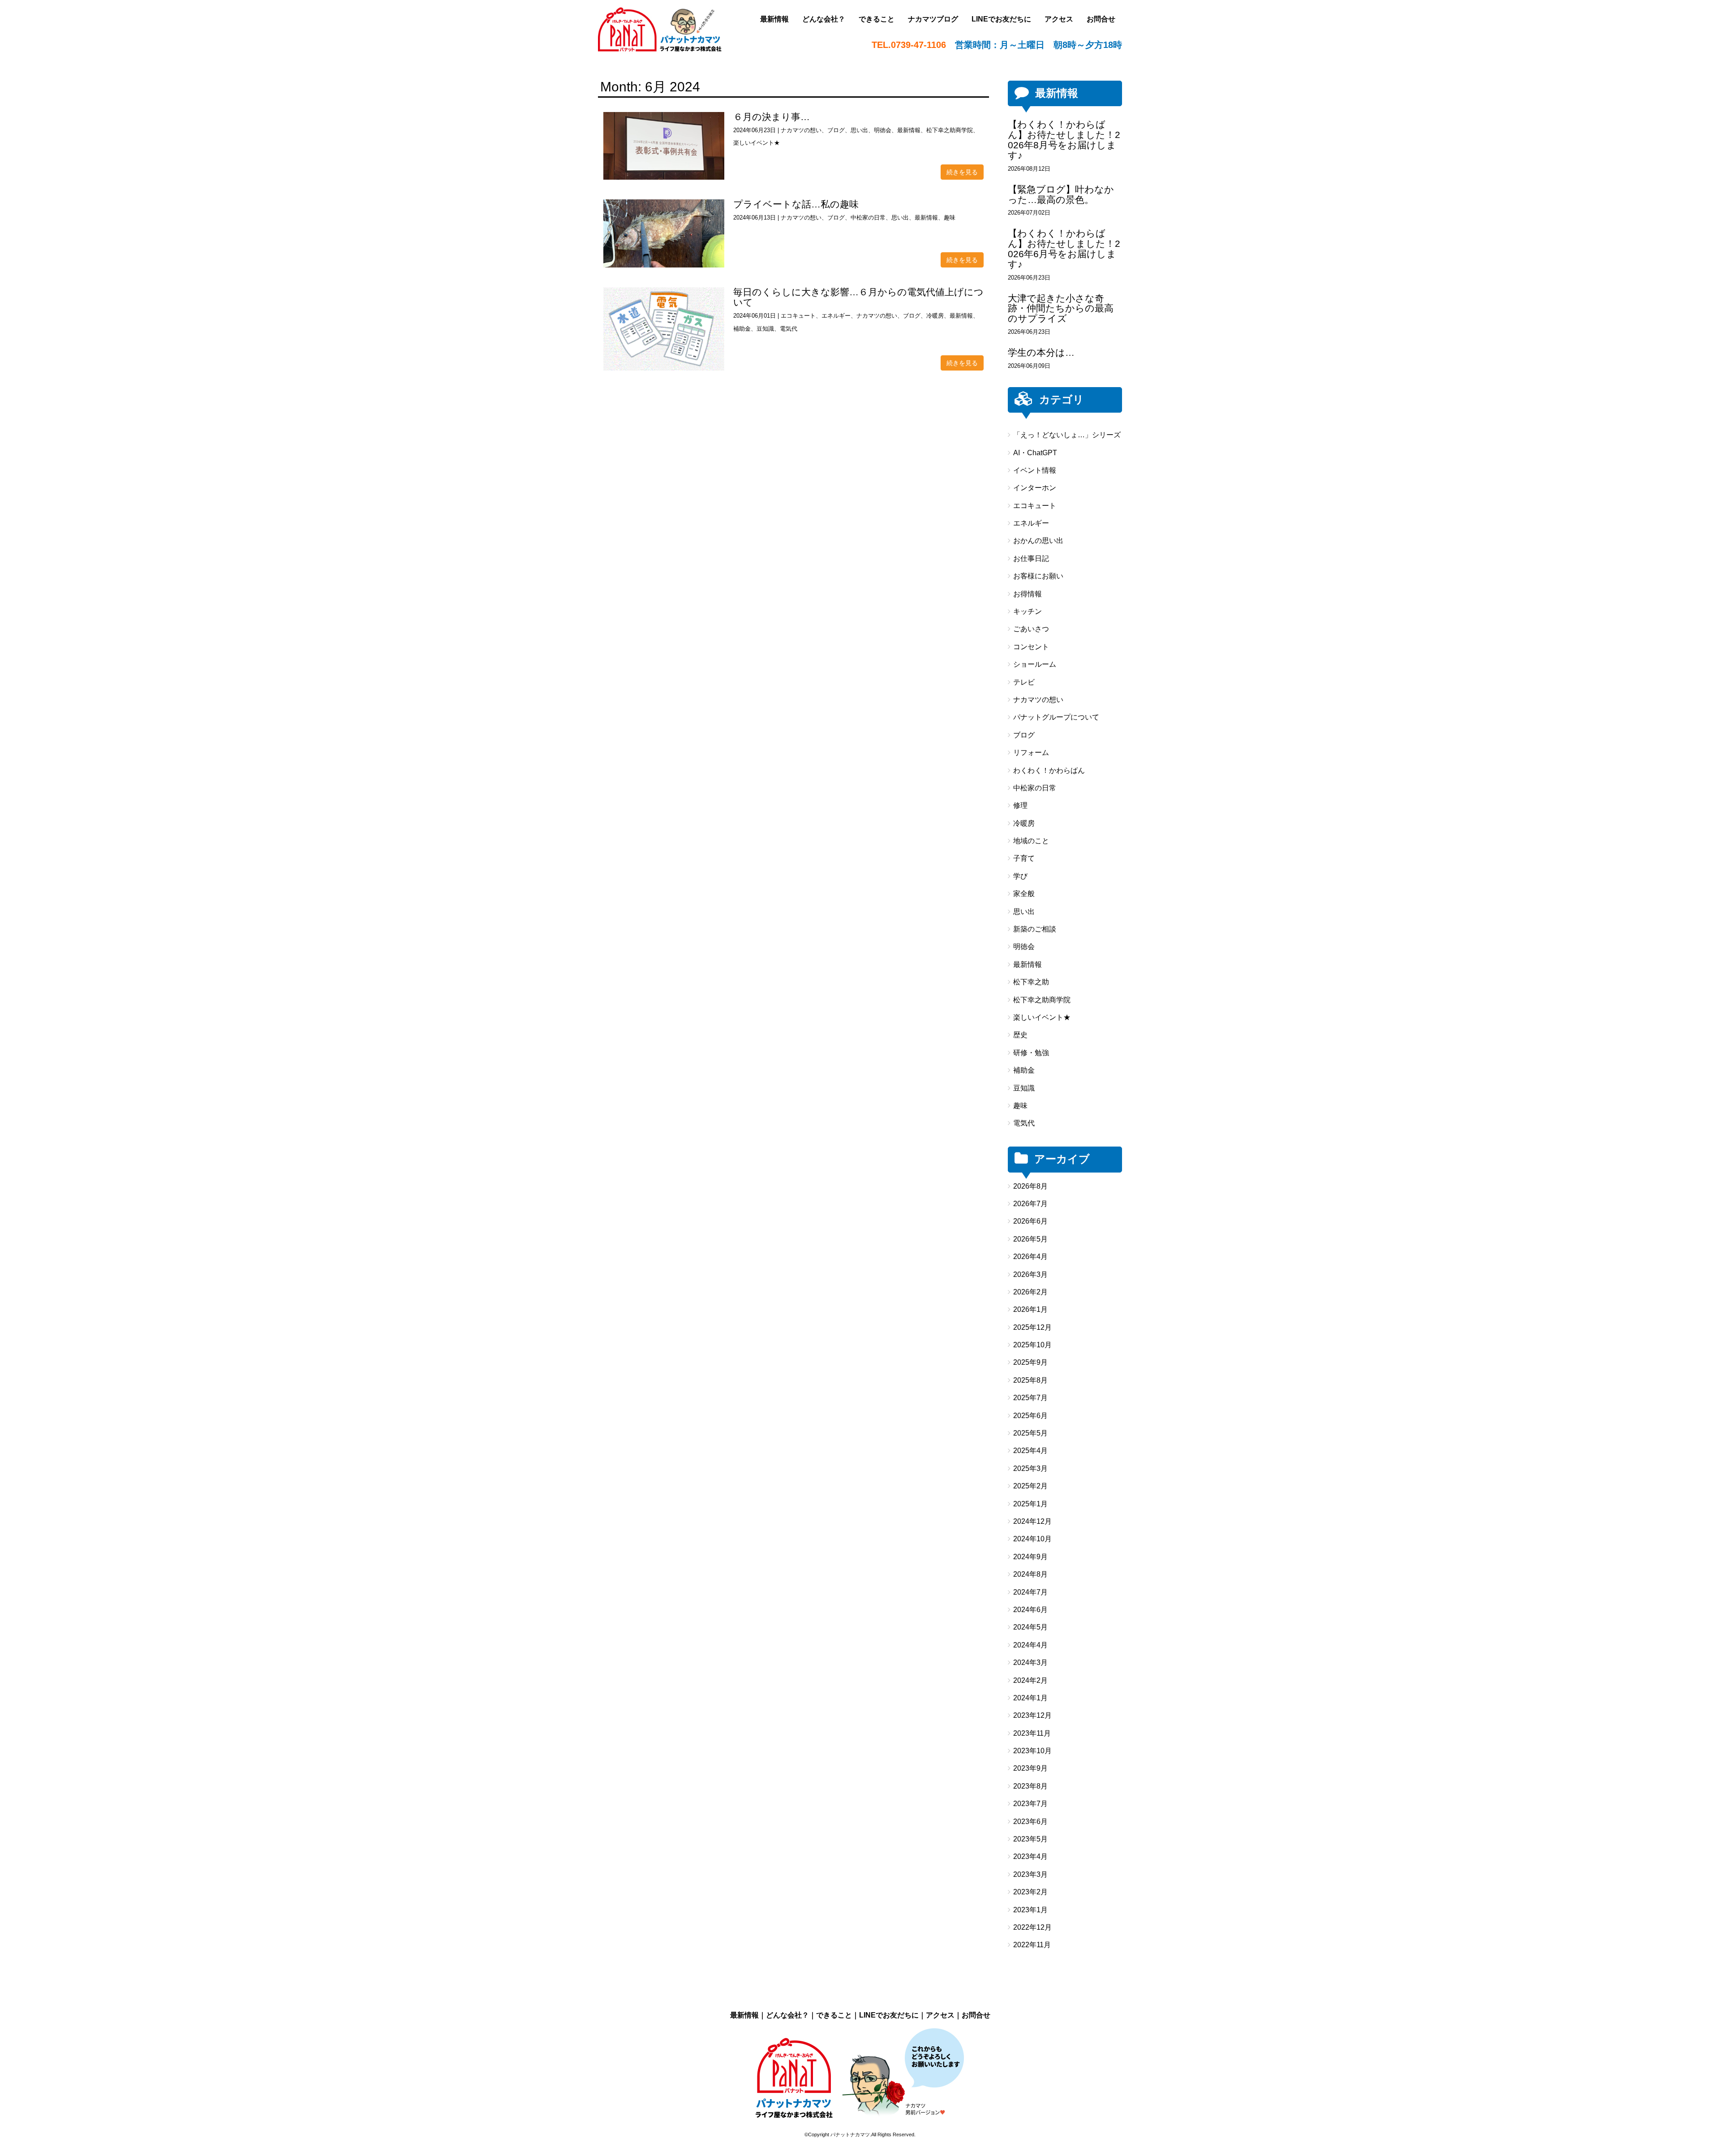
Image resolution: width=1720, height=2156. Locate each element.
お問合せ (976, 2015)
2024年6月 (1030, 1610)
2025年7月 (1030, 1398)
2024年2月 (1030, 1680)
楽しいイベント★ (757, 143)
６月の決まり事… (772, 117)
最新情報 (909, 130)
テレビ (1024, 682)
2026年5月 (1030, 1239)
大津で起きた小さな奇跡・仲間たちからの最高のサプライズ (1061, 308)
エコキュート (798, 316)
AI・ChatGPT (1035, 453)
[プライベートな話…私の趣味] (664, 233)
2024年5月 (1030, 1627)
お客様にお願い (1038, 576)
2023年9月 (1030, 1768)
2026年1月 (1030, 1309)
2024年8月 (1030, 1574)
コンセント (1031, 647)
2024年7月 (1030, 1592)
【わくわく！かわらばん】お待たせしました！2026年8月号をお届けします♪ (1064, 140)
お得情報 (1028, 594)
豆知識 (765, 329)
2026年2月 (1030, 1292)
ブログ (836, 130)
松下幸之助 (1031, 982)
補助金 (742, 329)
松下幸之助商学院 (950, 130)
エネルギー (836, 316)
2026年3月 (1030, 1274)
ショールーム (1035, 664)
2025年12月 (1032, 1327)
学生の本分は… (1041, 352)
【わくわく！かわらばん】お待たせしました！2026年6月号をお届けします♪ (1064, 249)
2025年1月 (1030, 1504)
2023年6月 (1030, 1822)
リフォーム (1031, 752)
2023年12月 (1032, 1715)
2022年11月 (1032, 1945)
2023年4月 (1030, 1856)
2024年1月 (1030, 1698)
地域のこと (1031, 841)
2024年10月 (1032, 1539)
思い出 (859, 130)
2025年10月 (1032, 1345)
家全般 (1024, 894)
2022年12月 (1032, 1927)
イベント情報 (1035, 470)
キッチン (1028, 611)
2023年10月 (1032, 1751)
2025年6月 (1030, 1416)
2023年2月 (1030, 1892)
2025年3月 (1030, 1468)
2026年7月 (1030, 1204)
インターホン (1035, 488)
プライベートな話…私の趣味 (796, 204)
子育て (1024, 858)
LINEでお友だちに (889, 2015)
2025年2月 (1030, 1486)
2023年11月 (1032, 1733)
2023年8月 (1030, 1786)
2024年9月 (1030, 1557)
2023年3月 (1030, 1874)
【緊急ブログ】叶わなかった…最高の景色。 (1061, 194)
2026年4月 (1030, 1257)
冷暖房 (935, 316)
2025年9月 (1030, 1362)
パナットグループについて (1056, 717)
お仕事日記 (1031, 558)
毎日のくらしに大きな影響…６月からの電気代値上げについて (858, 297)
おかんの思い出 (1038, 541)
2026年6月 (1030, 1221)
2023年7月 (1030, 1804)
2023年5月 (1030, 1839)
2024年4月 (1030, 1645)
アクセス (940, 2015)
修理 (1020, 805)
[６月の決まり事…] (664, 146)
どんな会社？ (787, 2015)
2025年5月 (1030, 1433)
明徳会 (883, 130)
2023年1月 (1030, 1910)
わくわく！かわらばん (1049, 770)
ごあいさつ (1031, 629)
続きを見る (962, 172)
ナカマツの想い (801, 130)
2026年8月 (1030, 1186)
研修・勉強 (1031, 1053)
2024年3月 (1030, 1662)
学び (1020, 876)
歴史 (1020, 1035)
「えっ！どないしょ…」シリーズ (1067, 435)
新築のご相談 (1035, 929)
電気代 (789, 329)
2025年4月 (1030, 1451)
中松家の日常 (868, 218)
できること (834, 2015)
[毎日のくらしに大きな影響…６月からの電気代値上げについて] (664, 329)
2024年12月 (1032, 1521)
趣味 (950, 218)
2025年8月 (1030, 1380)
